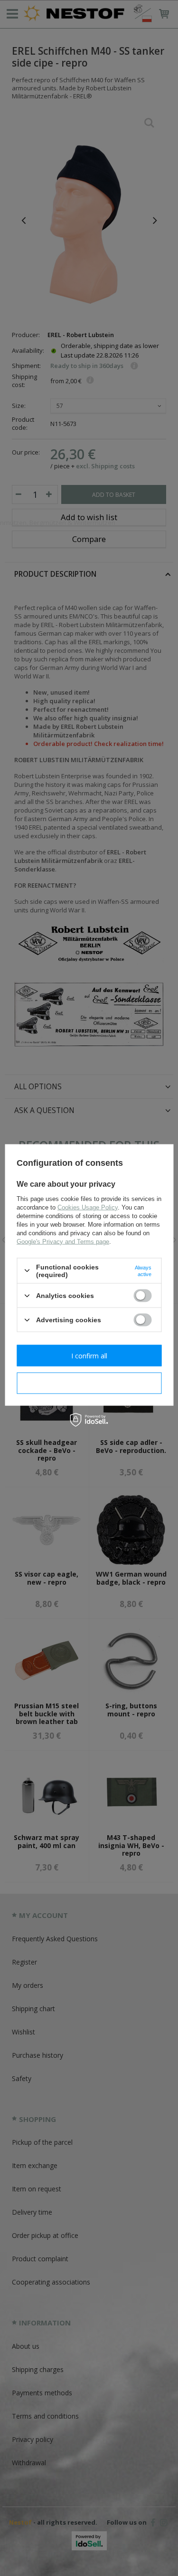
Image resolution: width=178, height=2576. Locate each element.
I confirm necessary (89, 1383)
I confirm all (89, 1355)
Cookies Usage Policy (88, 1207)
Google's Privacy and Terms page (63, 1241)
